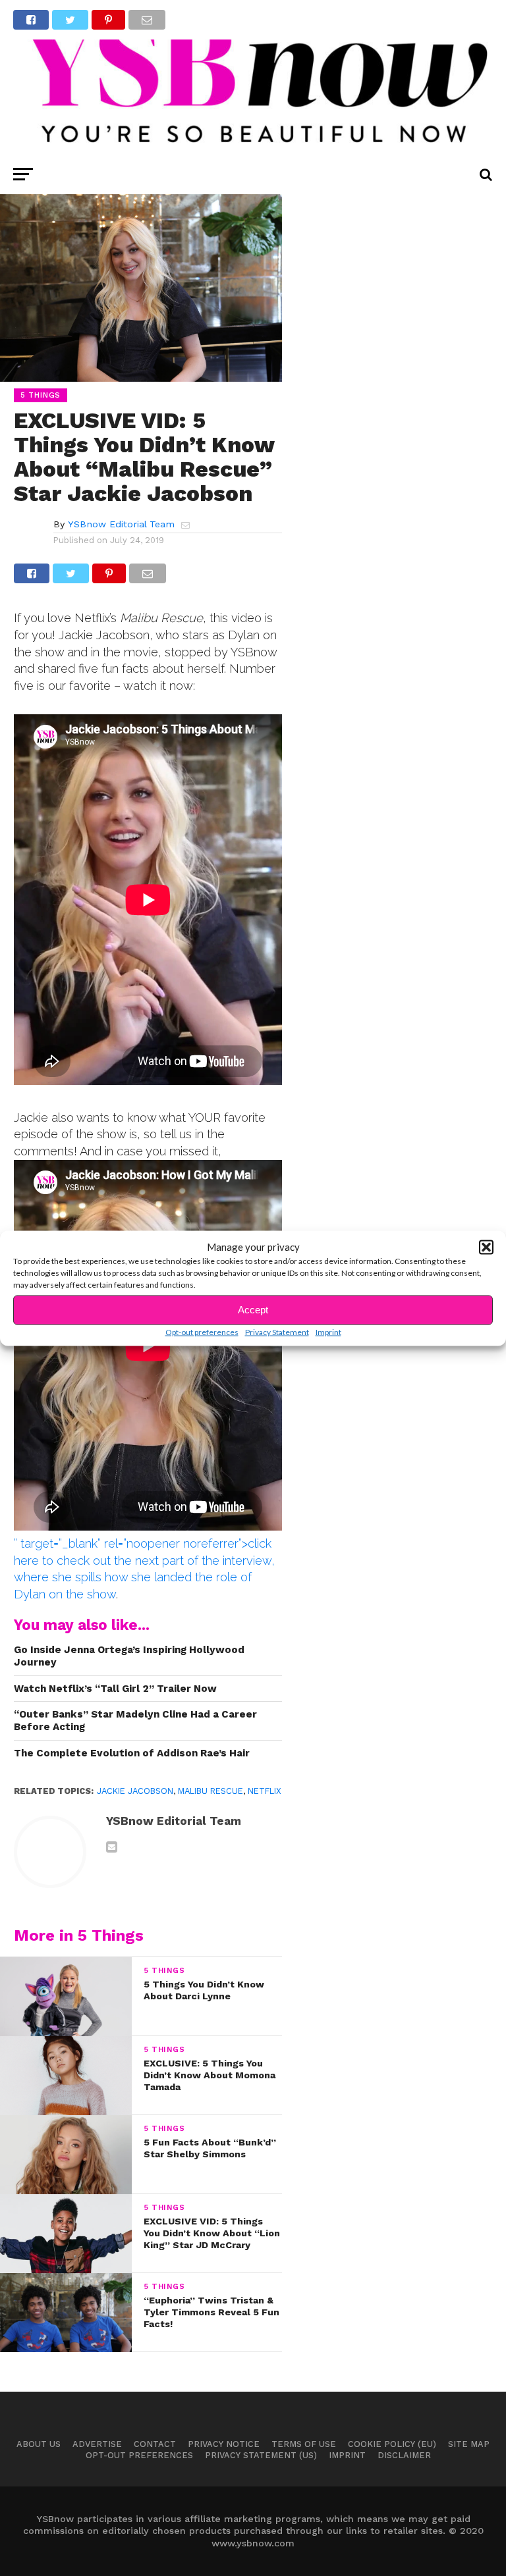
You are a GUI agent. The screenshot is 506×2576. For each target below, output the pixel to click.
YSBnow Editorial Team (121, 524)
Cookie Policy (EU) (392, 2444)
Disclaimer (404, 2455)
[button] (486, 1247)
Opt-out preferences (202, 1331)
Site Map (469, 2444)
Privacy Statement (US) (261, 2455)
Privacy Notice (224, 2444)
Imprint (328, 1331)
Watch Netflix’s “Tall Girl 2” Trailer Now (115, 1689)
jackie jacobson (135, 1791)
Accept (253, 1310)
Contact (155, 2444)
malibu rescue (211, 1791)
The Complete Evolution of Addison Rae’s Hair (132, 1753)
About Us (39, 2444)
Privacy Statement (277, 1331)
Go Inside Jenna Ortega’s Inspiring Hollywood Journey (129, 1656)
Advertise (97, 2444)
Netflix (265, 1791)
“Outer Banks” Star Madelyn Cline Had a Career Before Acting (135, 1721)
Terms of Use (304, 2444)
